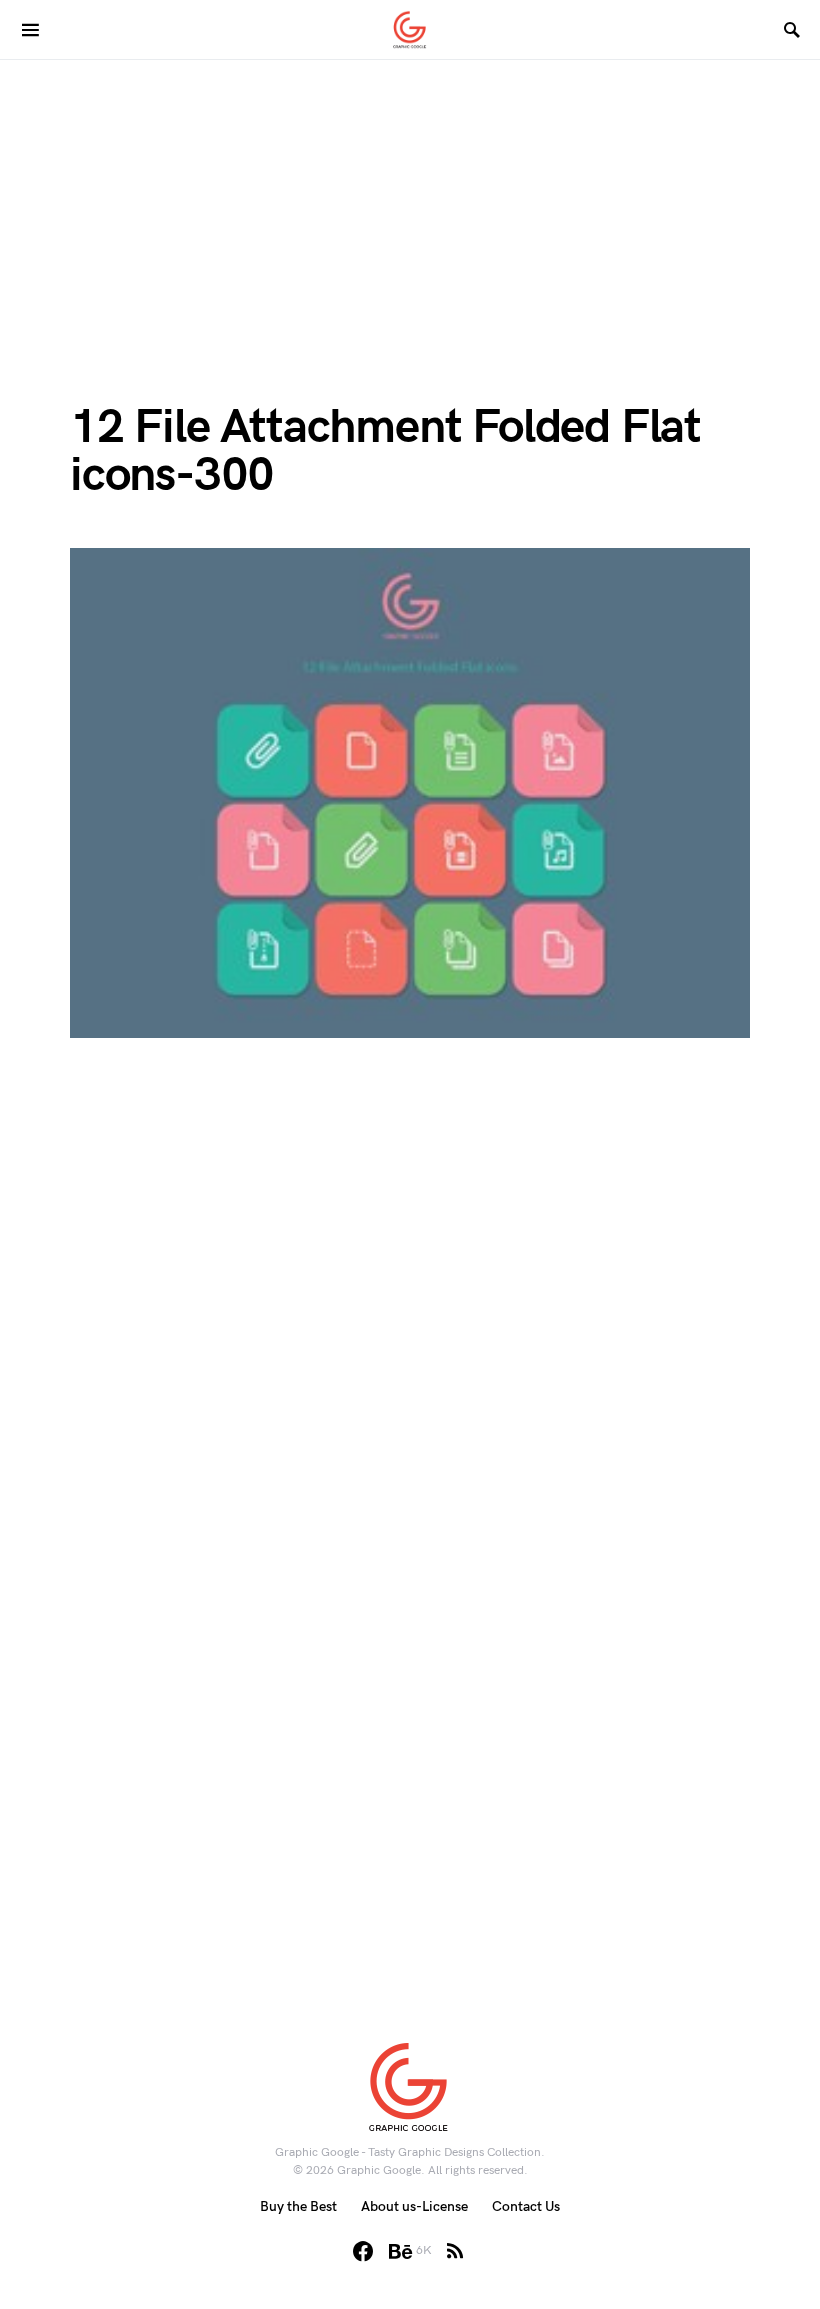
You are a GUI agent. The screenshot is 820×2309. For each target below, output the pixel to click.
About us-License (414, 2206)
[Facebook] (363, 2251)
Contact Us (526, 2206)
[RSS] (455, 2251)
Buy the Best (298, 2206)
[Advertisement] (410, 200)
